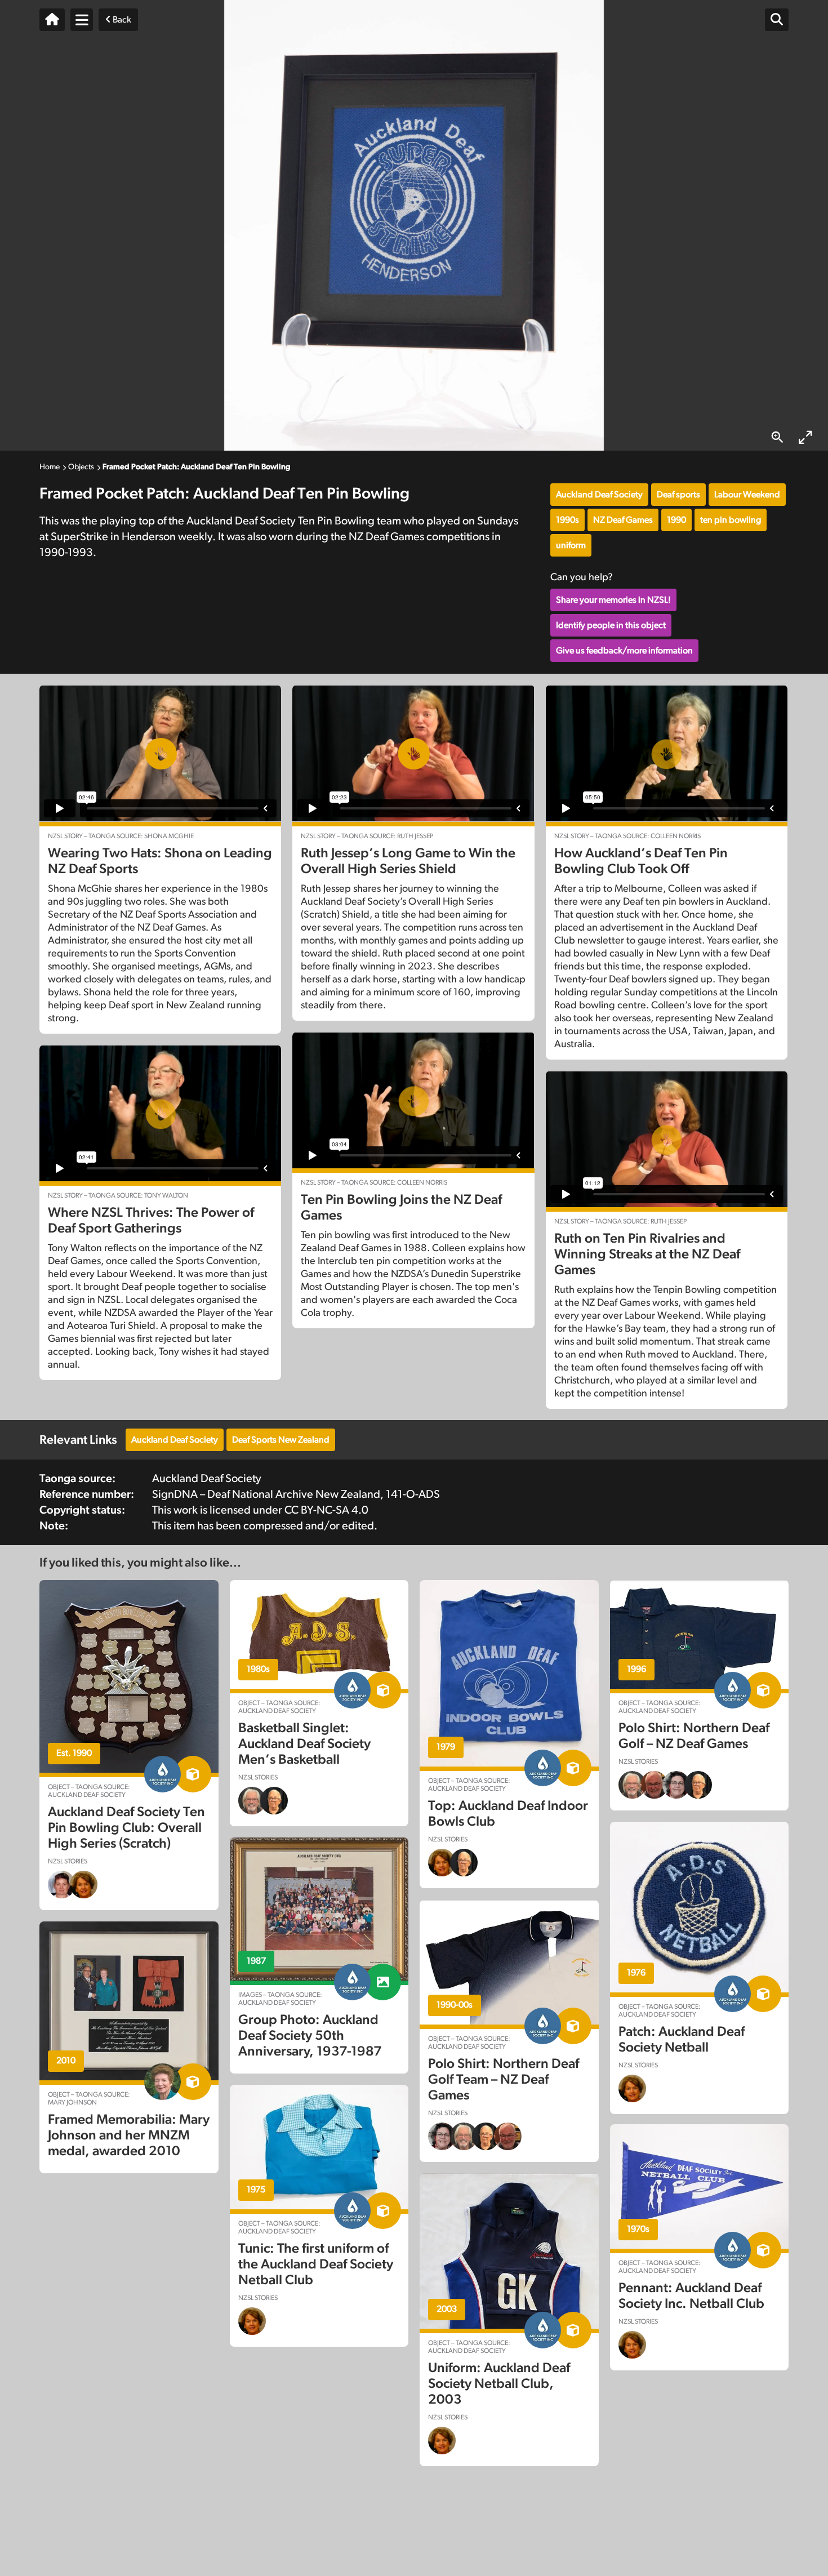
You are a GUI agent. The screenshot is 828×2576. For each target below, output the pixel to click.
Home (50, 467)
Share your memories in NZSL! (613, 600)
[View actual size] (777, 437)
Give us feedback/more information (624, 651)
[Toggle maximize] (805, 437)
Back (121, 20)
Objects (81, 467)
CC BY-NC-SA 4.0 (326, 1510)
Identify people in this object (611, 625)
